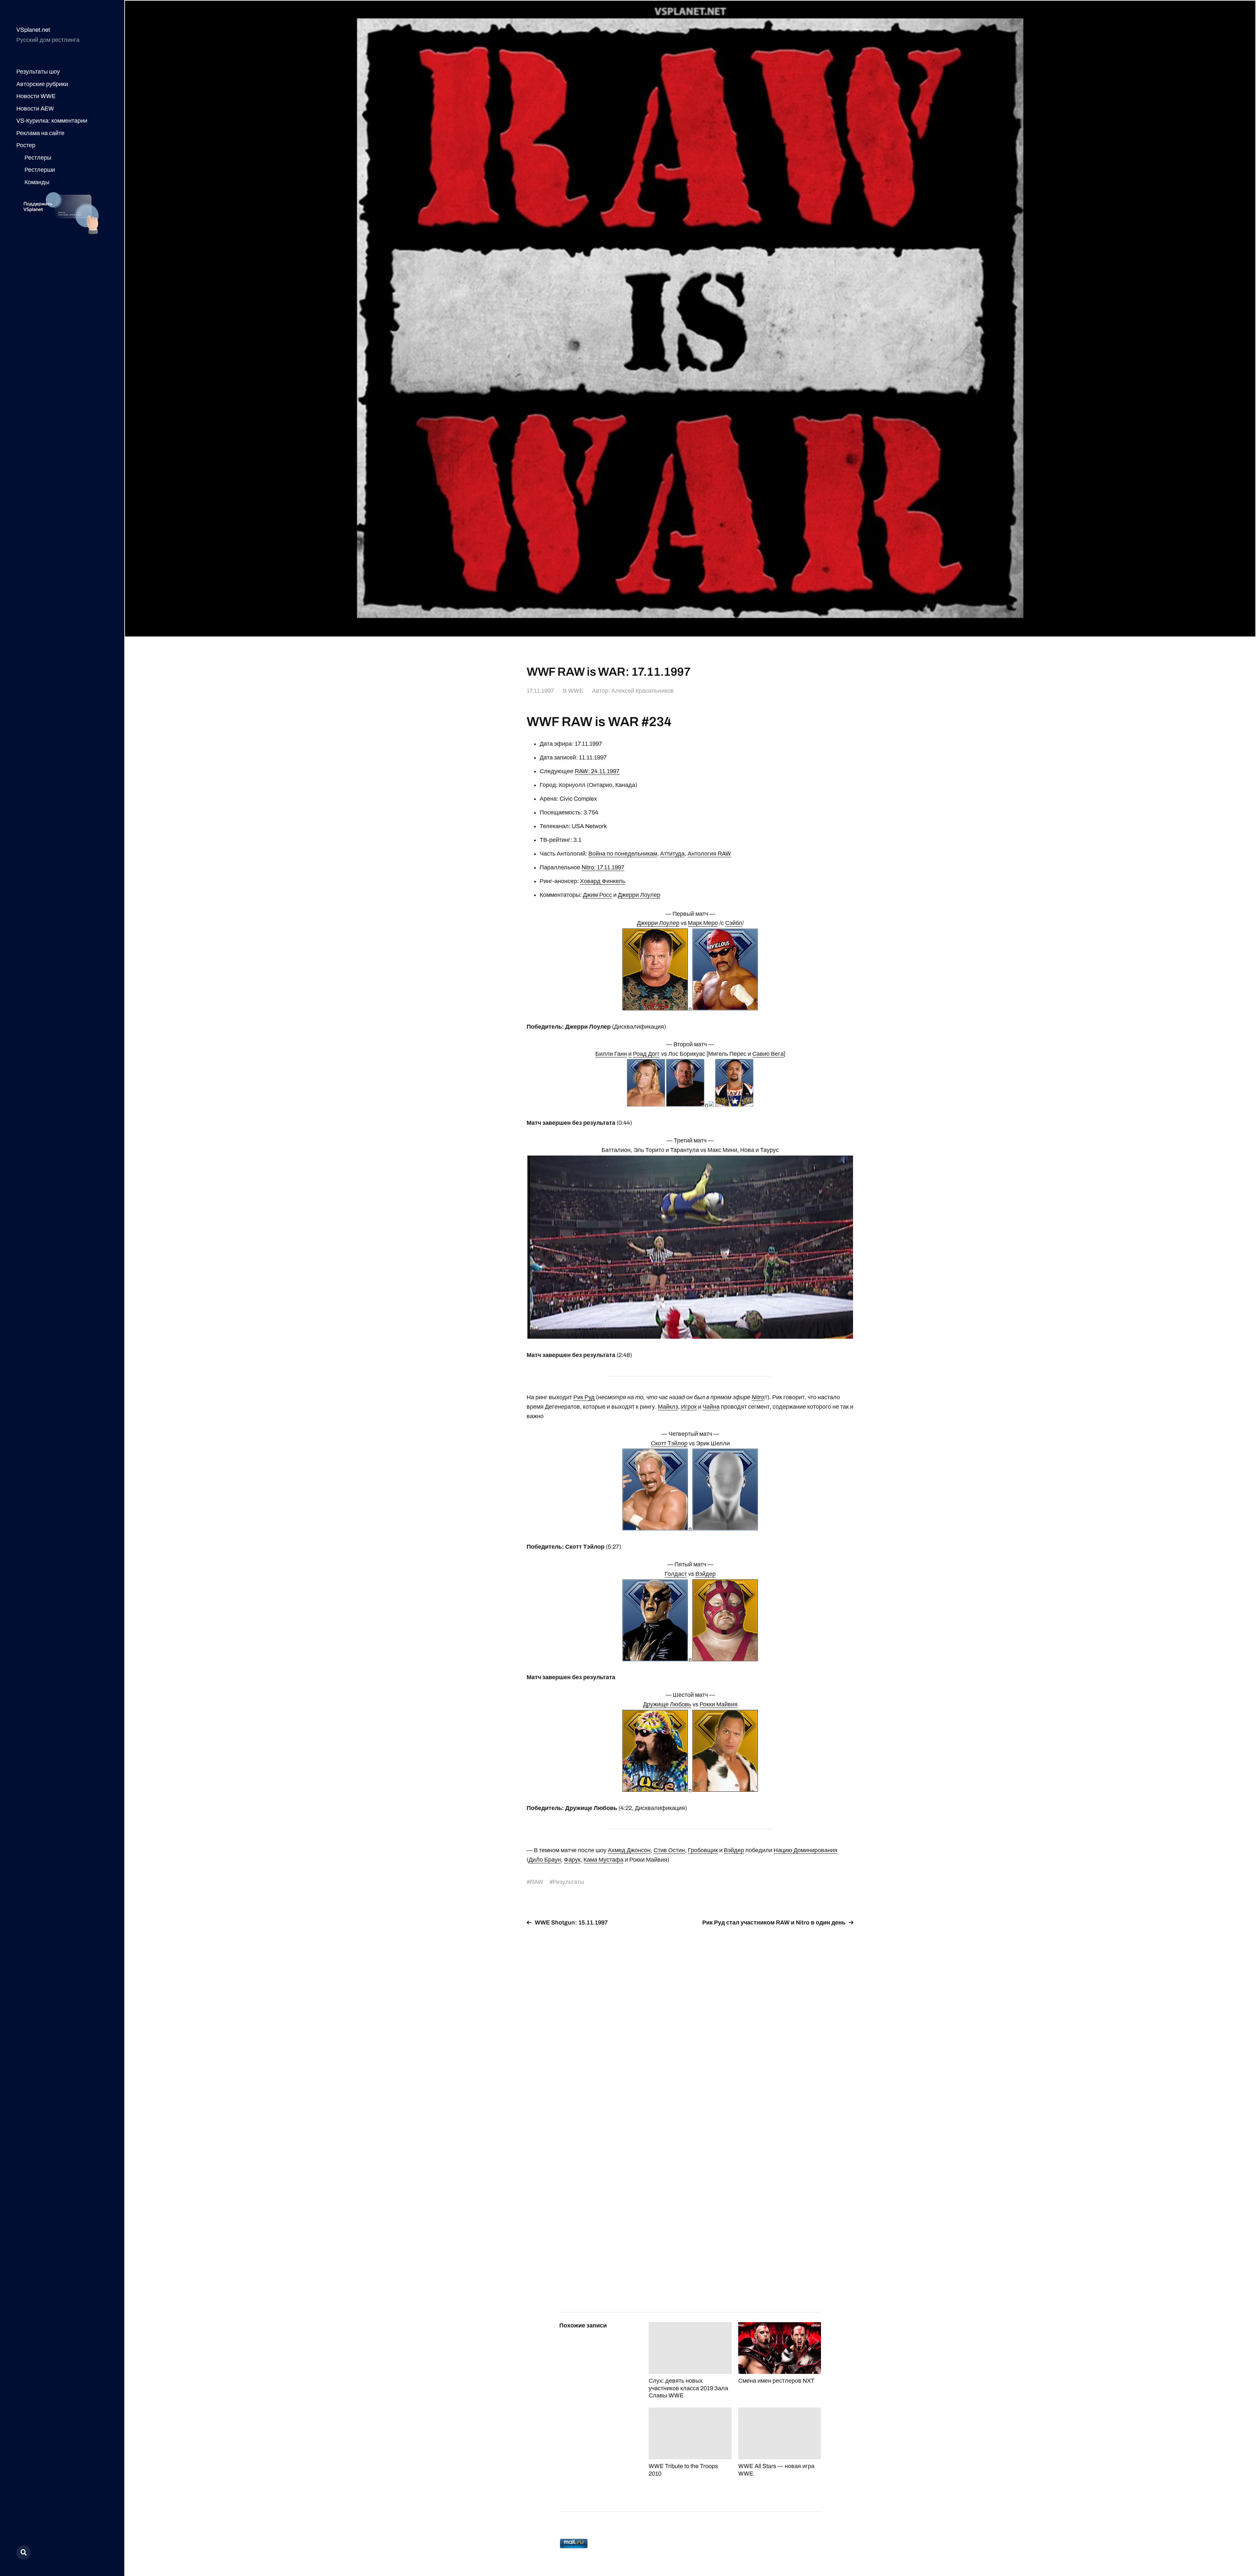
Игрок (689, 1407)
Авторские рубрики (42, 84)
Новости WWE (36, 96)
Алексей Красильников (643, 691)
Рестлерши (40, 170)
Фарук (572, 1860)
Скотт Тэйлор (669, 1443)
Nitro (758, 1397)
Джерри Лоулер (639, 895)
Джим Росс (597, 895)
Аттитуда (672, 854)
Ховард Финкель (602, 881)
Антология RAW (709, 854)
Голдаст (676, 1574)
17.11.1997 (540, 691)
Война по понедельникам (623, 854)
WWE (576, 691)
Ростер (26, 145)
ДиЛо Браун (545, 1860)
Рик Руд (584, 1397)
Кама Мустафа (603, 1860)
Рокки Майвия (719, 1704)
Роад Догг (646, 1054)
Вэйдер (706, 1574)
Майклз (668, 1407)
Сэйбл (734, 923)
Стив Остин (669, 1850)
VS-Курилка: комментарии (52, 121)
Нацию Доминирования (805, 1850)
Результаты (568, 1882)
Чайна (711, 1407)
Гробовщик (703, 1850)
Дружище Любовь (667, 1704)
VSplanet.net (33, 30)
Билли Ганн (611, 1054)
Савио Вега (768, 1054)
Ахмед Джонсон (629, 1850)
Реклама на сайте (40, 133)
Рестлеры (38, 158)
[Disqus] (690, 2014)
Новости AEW (35, 109)
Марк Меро (703, 923)
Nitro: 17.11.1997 (603, 867)
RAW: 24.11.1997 (597, 771)
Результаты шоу (38, 72)
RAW (537, 1882)
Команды (37, 182)
